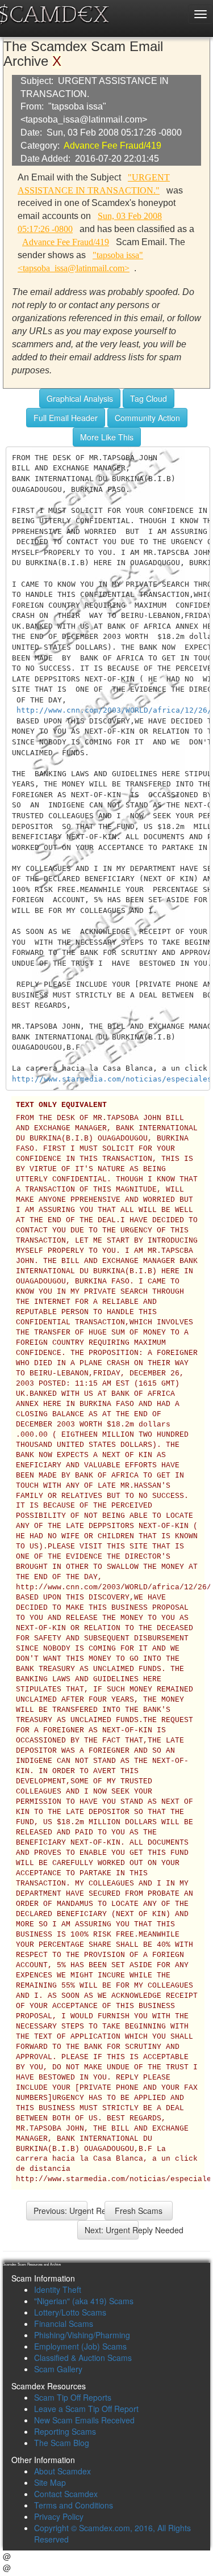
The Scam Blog (62, 2443)
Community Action (147, 418)
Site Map (50, 2482)
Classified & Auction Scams (83, 2358)
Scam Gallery (58, 2369)
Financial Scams (64, 2324)
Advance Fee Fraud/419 (112, 146)
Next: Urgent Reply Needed (112, 2230)
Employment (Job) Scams (80, 2346)
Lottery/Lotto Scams (70, 2312)
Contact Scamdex (66, 2494)
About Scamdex (62, 2471)
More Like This (107, 437)
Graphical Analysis (80, 398)
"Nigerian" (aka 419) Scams (84, 2301)
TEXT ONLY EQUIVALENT (61, 1105)
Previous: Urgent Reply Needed (60, 2211)
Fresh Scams (139, 2211)
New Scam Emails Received (84, 2420)
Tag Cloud (149, 398)
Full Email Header (66, 418)
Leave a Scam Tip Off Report (86, 2409)
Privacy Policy (59, 2516)
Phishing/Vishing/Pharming (82, 2335)
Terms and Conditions (74, 2505)
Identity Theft (58, 2289)
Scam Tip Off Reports (73, 2397)
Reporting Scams (65, 2431)
